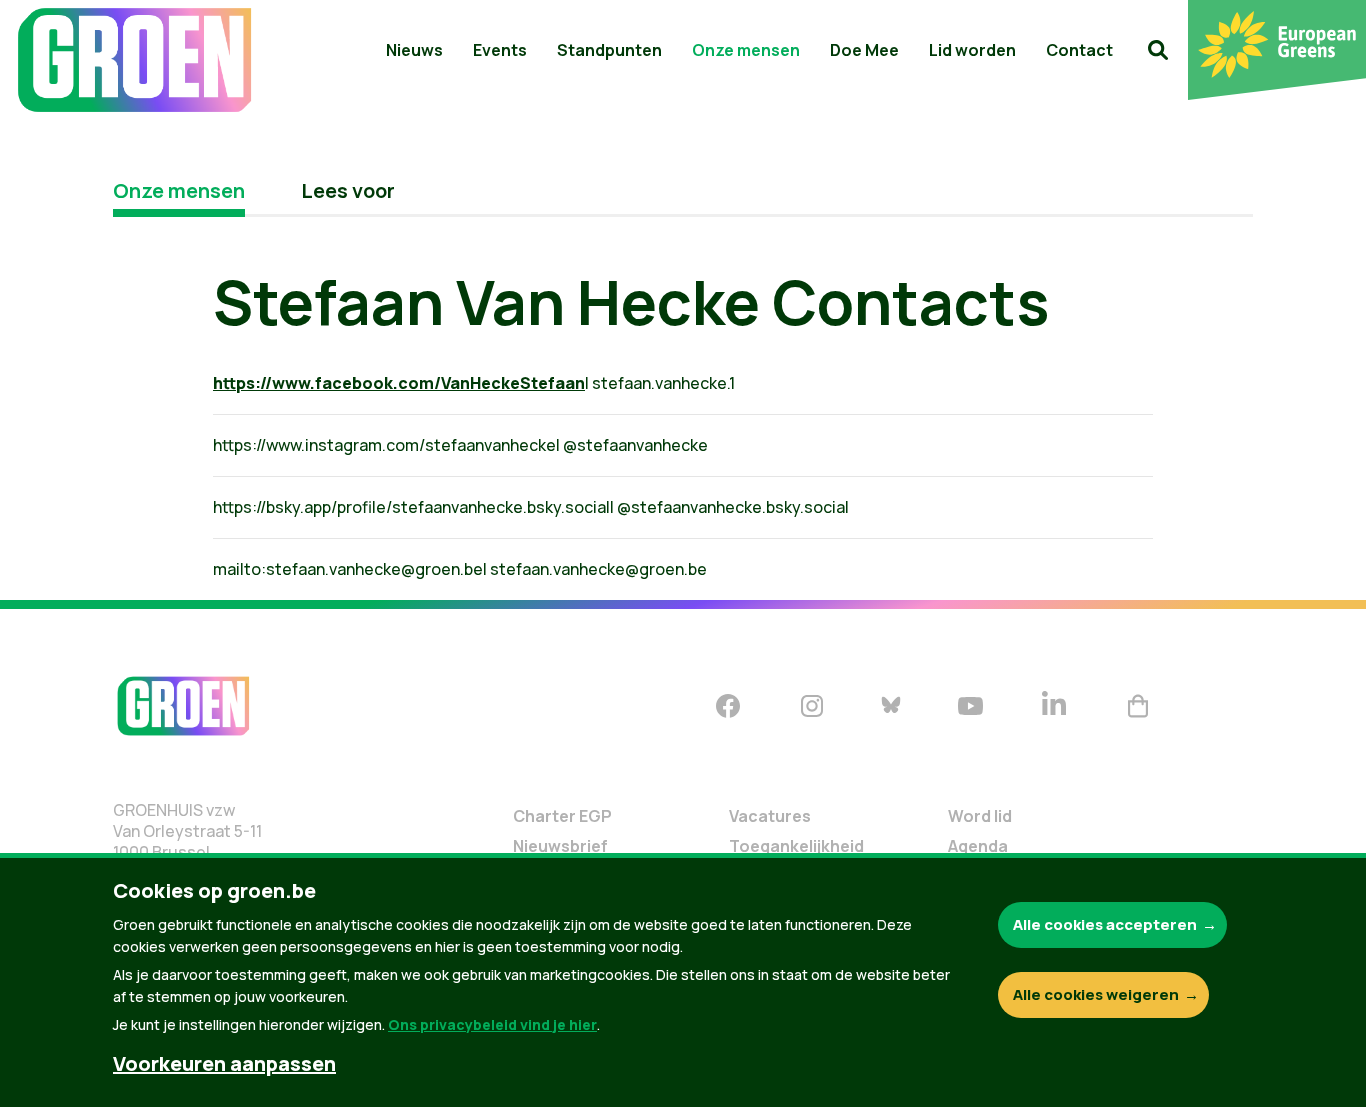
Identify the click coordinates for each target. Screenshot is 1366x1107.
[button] (1158, 50)
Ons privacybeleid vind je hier (492, 1024)
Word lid (980, 816)
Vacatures (770, 816)
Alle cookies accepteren (1105, 924)
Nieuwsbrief (560, 846)
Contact (1079, 50)
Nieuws (414, 50)
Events (500, 50)
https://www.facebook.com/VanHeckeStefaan (399, 383)
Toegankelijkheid (796, 846)
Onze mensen (746, 50)
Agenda (978, 846)
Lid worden (972, 50)
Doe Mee (864, 50)
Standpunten (609, 50)
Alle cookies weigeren (1096, 994)
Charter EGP (562, 816)
